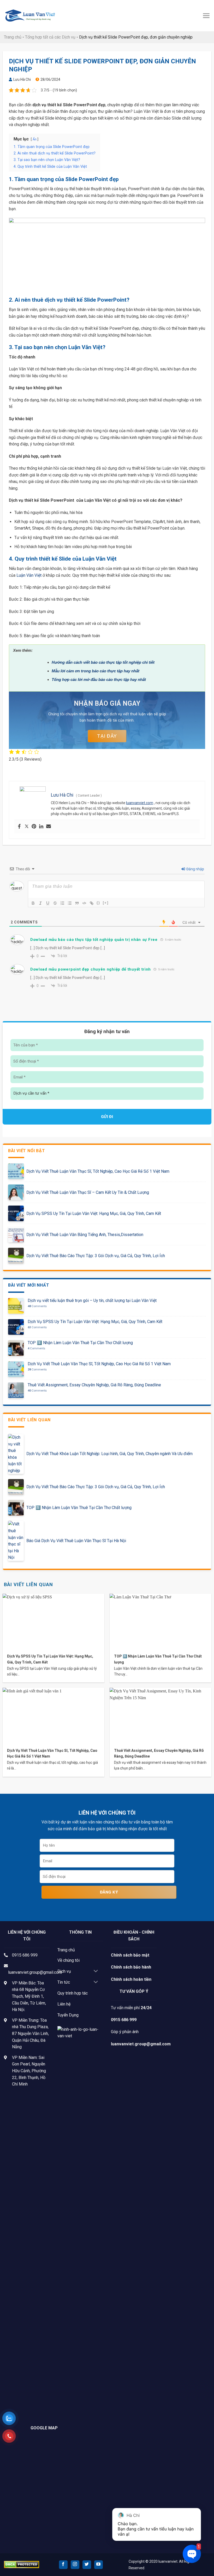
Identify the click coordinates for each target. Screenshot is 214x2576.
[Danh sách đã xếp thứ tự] (62, 903)
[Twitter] (27, 827)
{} (98, 903)
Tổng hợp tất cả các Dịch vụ (50, 37)
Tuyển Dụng (68, 2015)
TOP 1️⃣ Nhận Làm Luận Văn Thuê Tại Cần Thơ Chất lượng (80, 1343)
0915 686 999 (25, 1955)
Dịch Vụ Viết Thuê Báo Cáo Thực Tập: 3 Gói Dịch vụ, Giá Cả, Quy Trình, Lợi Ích (96, 1256)
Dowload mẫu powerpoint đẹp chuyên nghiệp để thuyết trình (91, 969)
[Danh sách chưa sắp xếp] (70, 903)
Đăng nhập (195, 869)
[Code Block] (84, 903)
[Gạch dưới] (48, 903)
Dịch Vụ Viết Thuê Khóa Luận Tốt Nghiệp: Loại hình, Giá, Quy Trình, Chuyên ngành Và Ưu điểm (109, 1454)
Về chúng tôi (69, 1960)
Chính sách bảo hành (131, 1967)
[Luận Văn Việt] (30, 16)
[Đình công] (55, 903)
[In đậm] (33, 903)
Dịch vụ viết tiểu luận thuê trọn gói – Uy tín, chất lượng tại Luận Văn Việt (92, 1301)
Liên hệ (64, 2004)
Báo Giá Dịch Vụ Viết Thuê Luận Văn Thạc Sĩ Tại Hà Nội (76, 1541)
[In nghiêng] (40, 903)
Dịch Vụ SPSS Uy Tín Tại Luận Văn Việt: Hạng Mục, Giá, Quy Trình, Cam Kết (94, 1213)
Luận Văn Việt (29, 575)
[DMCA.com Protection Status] (22, 2564)
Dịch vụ (64, 1971)
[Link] (92, 903)
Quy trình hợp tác (73, 1993)
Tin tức (64, 1982)
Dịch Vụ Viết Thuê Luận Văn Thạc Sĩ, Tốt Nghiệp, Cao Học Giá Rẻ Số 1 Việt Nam (98, 1171)
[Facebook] (19, 827)
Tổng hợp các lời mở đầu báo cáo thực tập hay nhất (99, 679)
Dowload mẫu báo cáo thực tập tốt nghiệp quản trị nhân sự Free (94, 940)
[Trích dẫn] (77, 903)
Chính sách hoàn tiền (131, 1979)
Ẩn (35, 139)
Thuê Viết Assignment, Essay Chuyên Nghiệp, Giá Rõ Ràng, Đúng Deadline (94, 1385)
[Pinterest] (34, 827)
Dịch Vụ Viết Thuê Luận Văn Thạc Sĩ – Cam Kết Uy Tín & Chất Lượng (88, 1192)
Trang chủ (13, 37)
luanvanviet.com (140, 803)
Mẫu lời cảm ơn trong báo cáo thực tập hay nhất (96, 671)
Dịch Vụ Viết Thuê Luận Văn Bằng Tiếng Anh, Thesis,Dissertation (85, 1235)
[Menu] (206, 16)
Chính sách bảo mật (130, 1955)
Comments (37, 1306)
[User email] (49, 827)
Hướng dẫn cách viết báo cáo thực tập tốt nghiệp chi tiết (103, 662)
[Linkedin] (41, 827)
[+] (106, 903)
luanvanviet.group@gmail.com (35, 1972)
